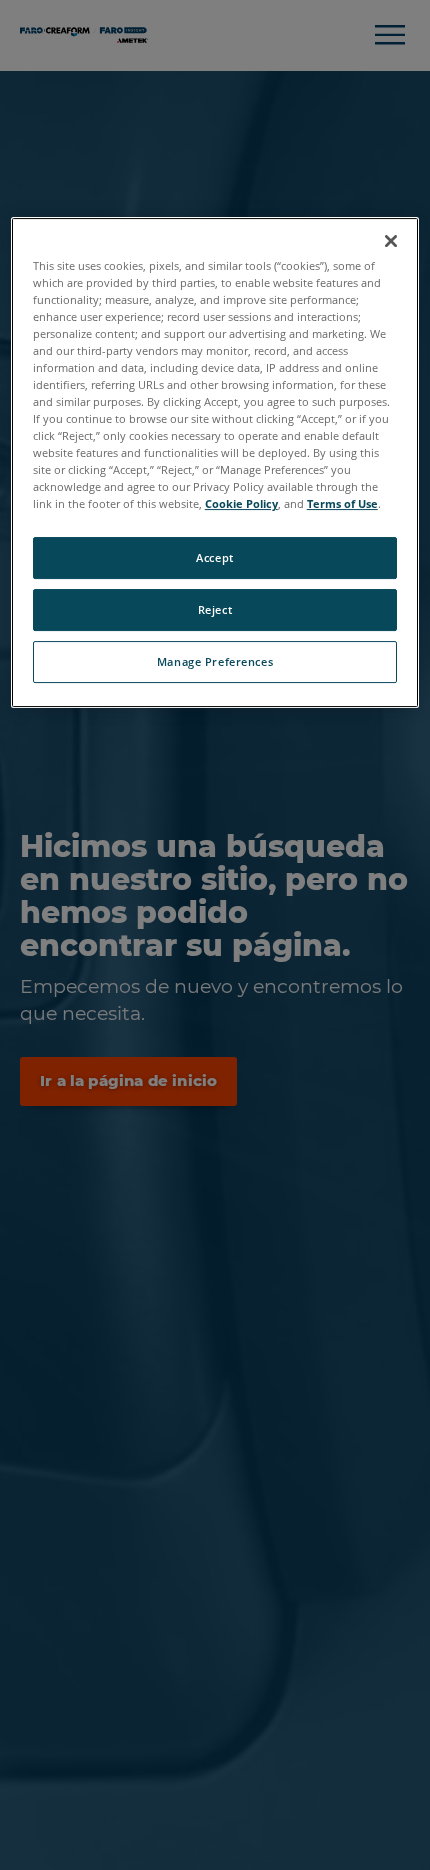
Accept (214, 558)
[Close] (391, 241)
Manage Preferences (215, 661)
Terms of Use (342, 503)
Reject (215, 609)
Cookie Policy (241, 503)
